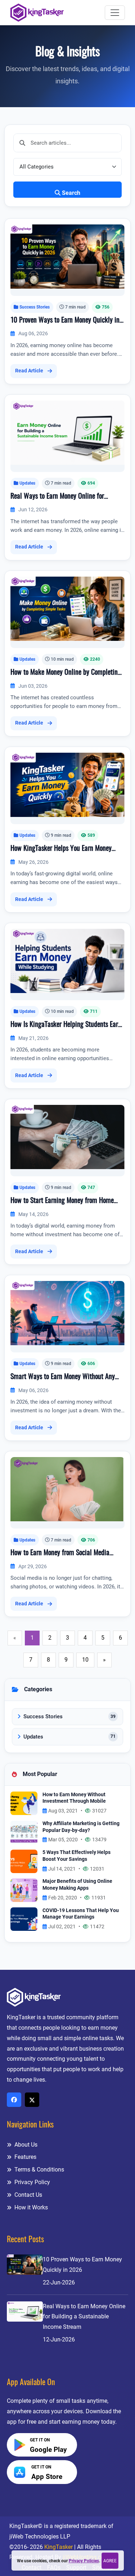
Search (71, 193)
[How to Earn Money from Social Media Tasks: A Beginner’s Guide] (67, 1489)
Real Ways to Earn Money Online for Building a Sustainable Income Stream (61, 497)
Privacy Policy (31, 2182)
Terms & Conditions (39, 2170)
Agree (110, 2561)
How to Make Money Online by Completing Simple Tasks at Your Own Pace (66, 673)
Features (25, 2157)
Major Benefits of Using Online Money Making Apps (77, 1885)
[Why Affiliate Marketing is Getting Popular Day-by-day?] (24, 1832)
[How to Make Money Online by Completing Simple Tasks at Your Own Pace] (67, 608)
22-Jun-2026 (59, 2282)
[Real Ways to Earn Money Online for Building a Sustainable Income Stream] (67, 432)
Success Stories (35, 307)
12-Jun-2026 (59, 2339)
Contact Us (28, 2195)
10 (85, 1660)
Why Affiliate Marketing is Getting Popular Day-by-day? (81, 1827)
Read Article (29, 371)
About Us (25, 2145)
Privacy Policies (84, 2561)
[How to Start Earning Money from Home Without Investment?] (67, 1136)
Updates (27, 483)
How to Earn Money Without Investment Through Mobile (74, 1798)
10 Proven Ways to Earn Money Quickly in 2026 (65, 321)
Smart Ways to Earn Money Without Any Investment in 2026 (63, 1378)
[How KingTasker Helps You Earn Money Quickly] (67, 784)
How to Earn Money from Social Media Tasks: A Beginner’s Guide (60, 1554)
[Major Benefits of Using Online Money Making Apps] (24, 1890)
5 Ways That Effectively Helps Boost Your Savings (76, 1856)
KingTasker (58, 2547)
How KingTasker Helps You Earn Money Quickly (61, 849)
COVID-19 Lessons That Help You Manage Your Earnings (81, 1914)
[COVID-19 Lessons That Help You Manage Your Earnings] (24, 1919)
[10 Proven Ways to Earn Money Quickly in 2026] (67, 256)
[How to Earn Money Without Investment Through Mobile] (24, 1803)
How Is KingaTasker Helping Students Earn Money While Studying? (66, 1025)
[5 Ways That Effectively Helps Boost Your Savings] (24, 1861)
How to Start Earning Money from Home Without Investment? (62, 1202)
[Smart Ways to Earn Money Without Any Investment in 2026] (67, 1313)
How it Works (30, 2207)
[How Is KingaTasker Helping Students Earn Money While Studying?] (67, 960)
